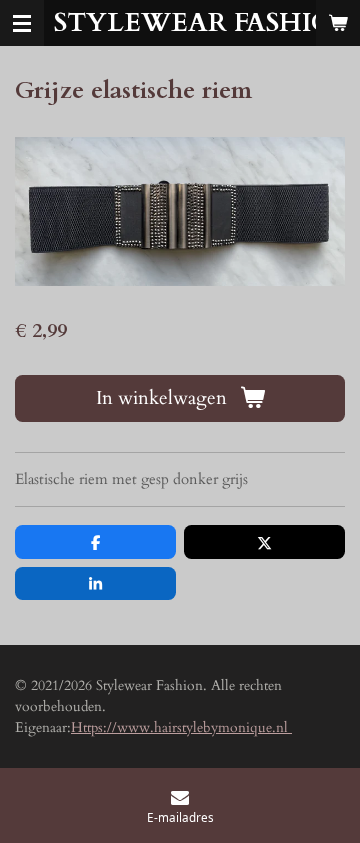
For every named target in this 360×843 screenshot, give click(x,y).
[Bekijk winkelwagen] (338, 23)
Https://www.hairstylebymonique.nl (181, 727)
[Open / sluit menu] (22, 23)
